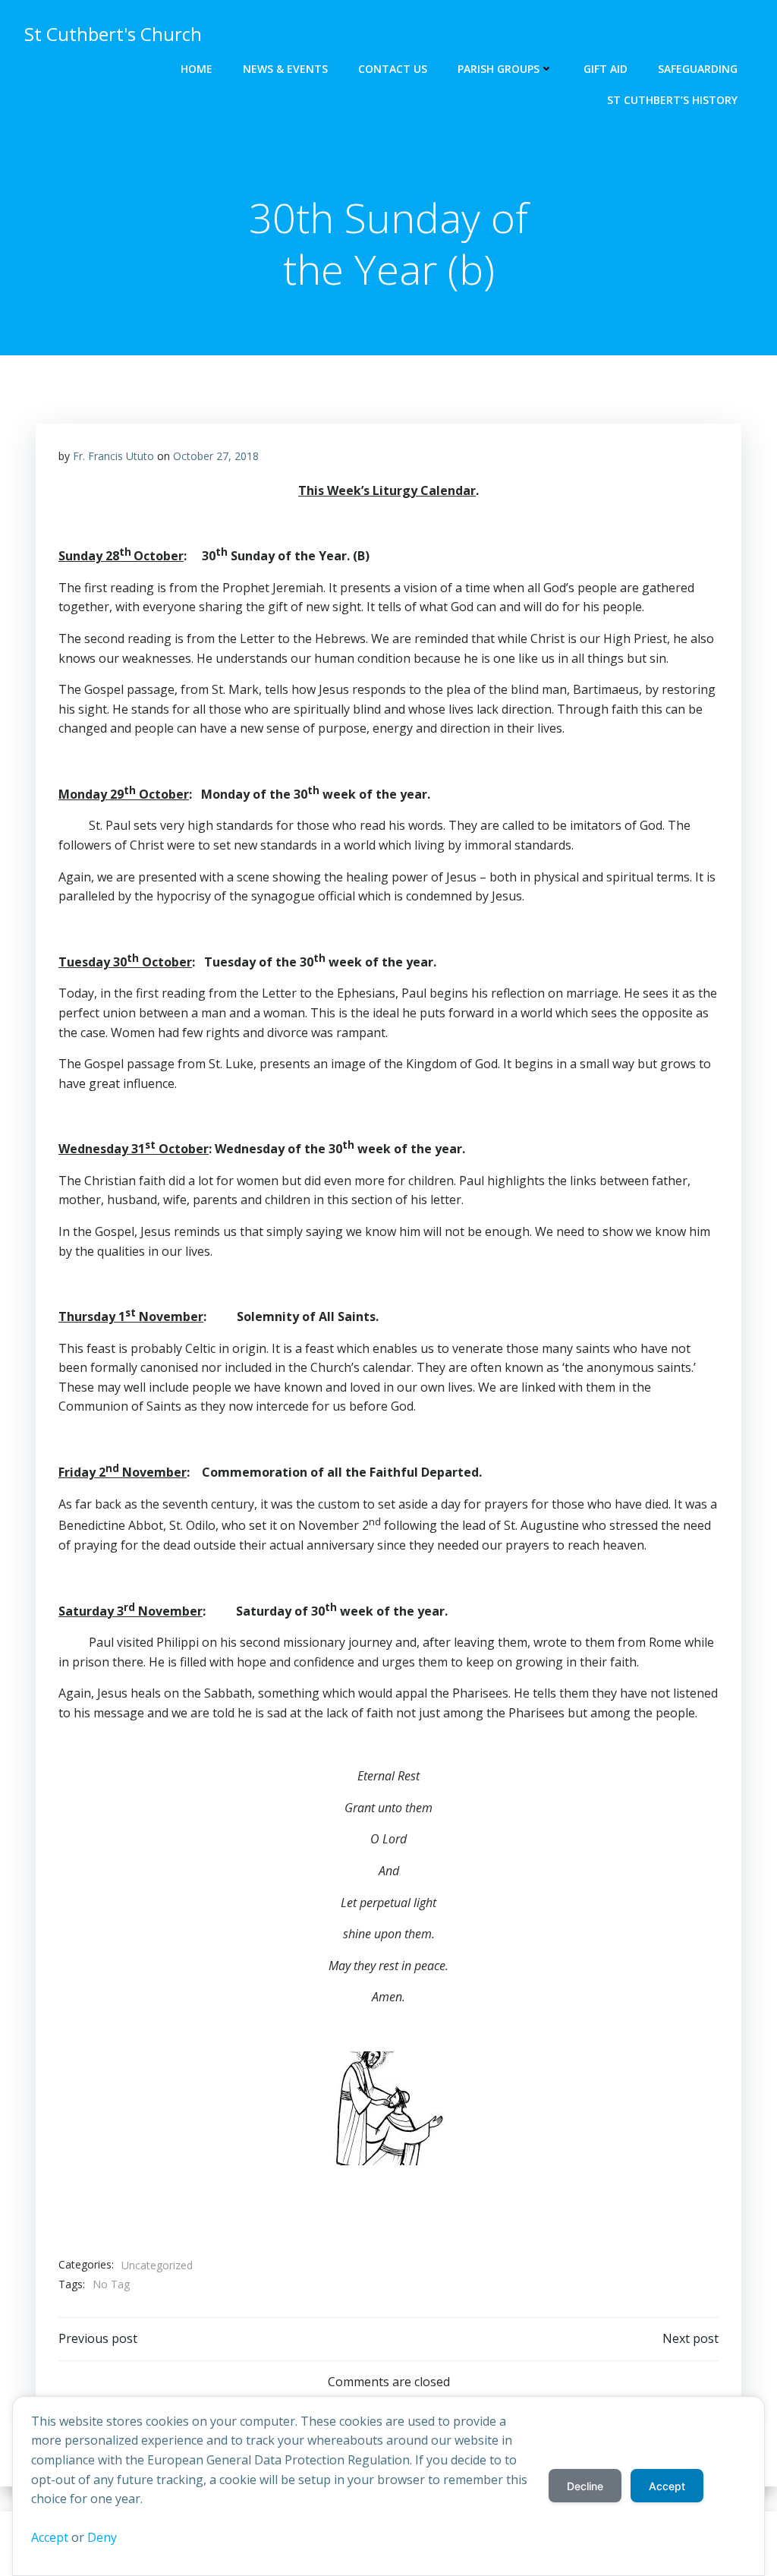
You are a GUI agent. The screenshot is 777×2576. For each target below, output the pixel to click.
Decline (585, 2486)
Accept (50, 2537)
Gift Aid (606, 69)
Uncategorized (157, 2265)
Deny (102, 2537)
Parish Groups (499, 69)
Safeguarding (698, 69)
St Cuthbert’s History (672, 100)
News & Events (285, 69)
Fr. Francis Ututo (113, 456)
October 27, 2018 (216, 456)
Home (197, 69)
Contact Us (393, 69)
